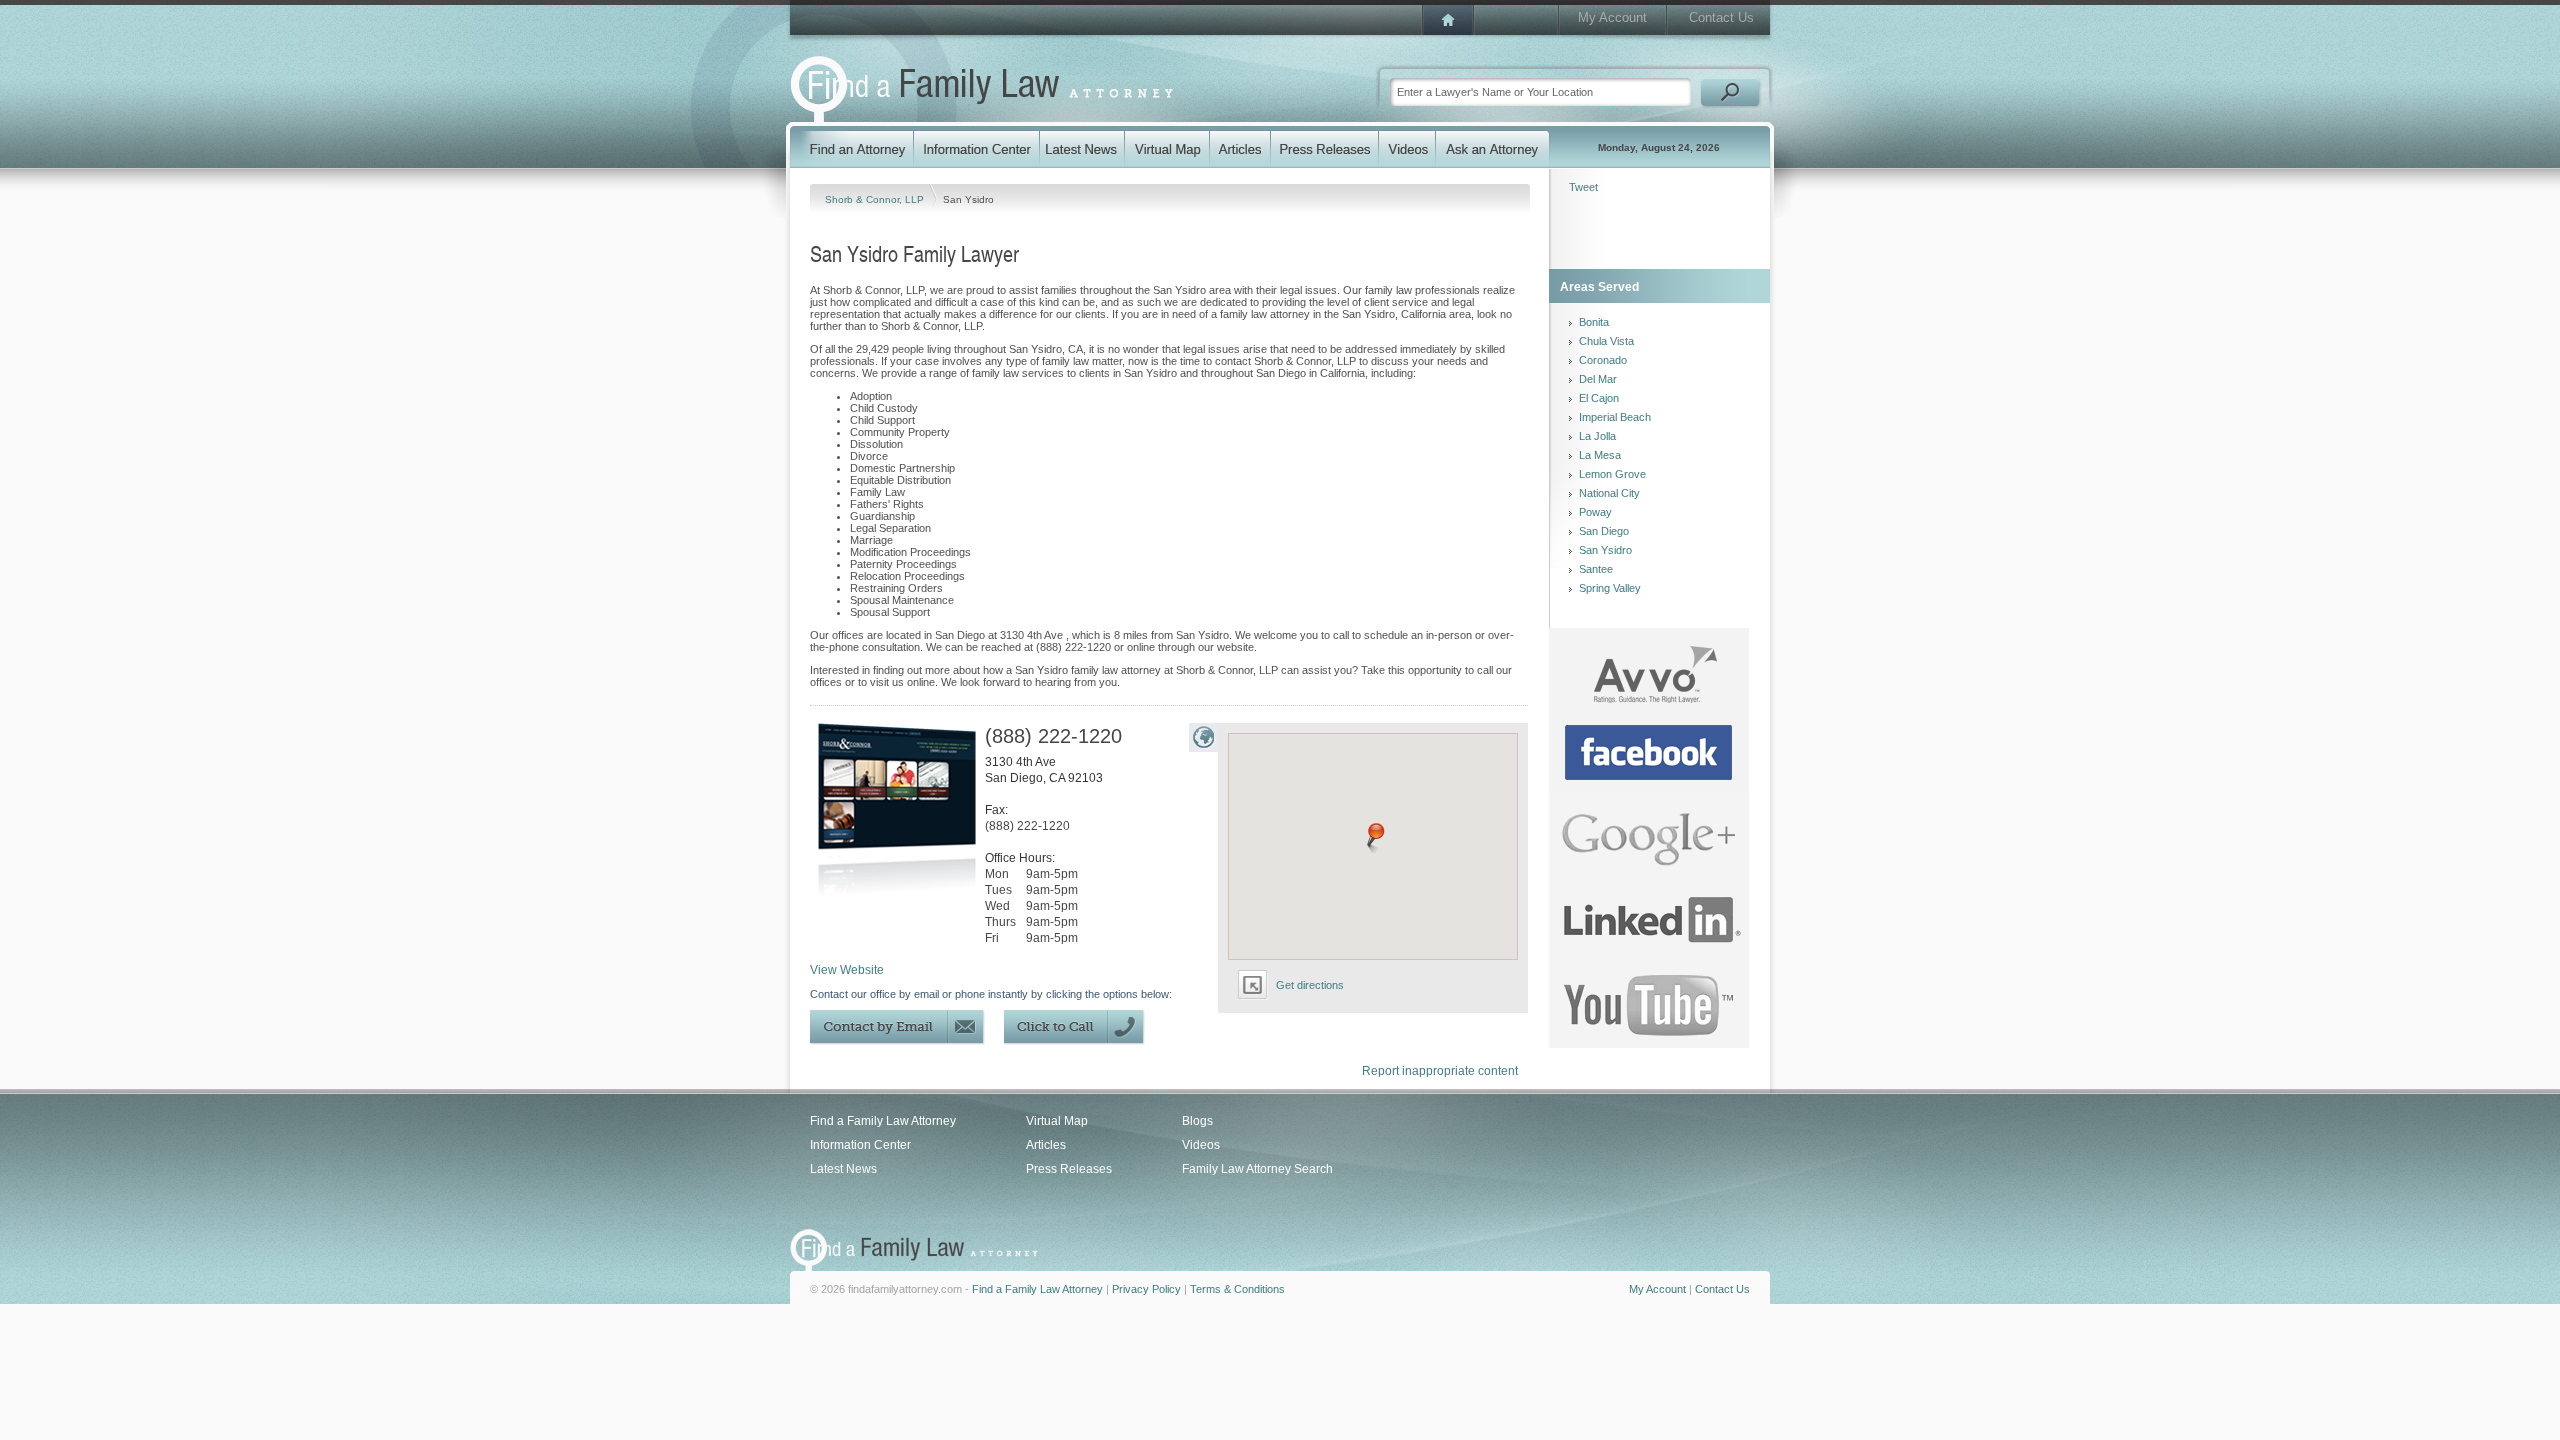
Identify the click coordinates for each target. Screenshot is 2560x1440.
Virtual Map (1057, 1121)
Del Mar (1598, 379)
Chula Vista (1606, 341)
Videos (1201, 1145)
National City (1609, 493)
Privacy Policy (1146, 1289)
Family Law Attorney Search (1257, 1169)
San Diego (1604, 531)
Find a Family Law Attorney (883, 1121)
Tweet (1583, 187)
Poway (1595, 512)
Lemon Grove (1612, 474)
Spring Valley (1610, 588)
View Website (847, 970)
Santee (1596, 569)
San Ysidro (1605, 550)
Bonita (1594, 322)
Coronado (1603, 360)
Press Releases (1069, 1169)
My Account (1612, 17)
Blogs (1197, 1121)
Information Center (860, 1145)
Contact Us (1721, 17)
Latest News (843, 1169)
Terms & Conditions (1237, 1289)
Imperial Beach (1615, 417)
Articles (1046, 1145)
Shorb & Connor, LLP (876, 199)
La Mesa (1600, 455)
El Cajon (1599, 398)
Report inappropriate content (1440, 1071)
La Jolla (1597, 436)
